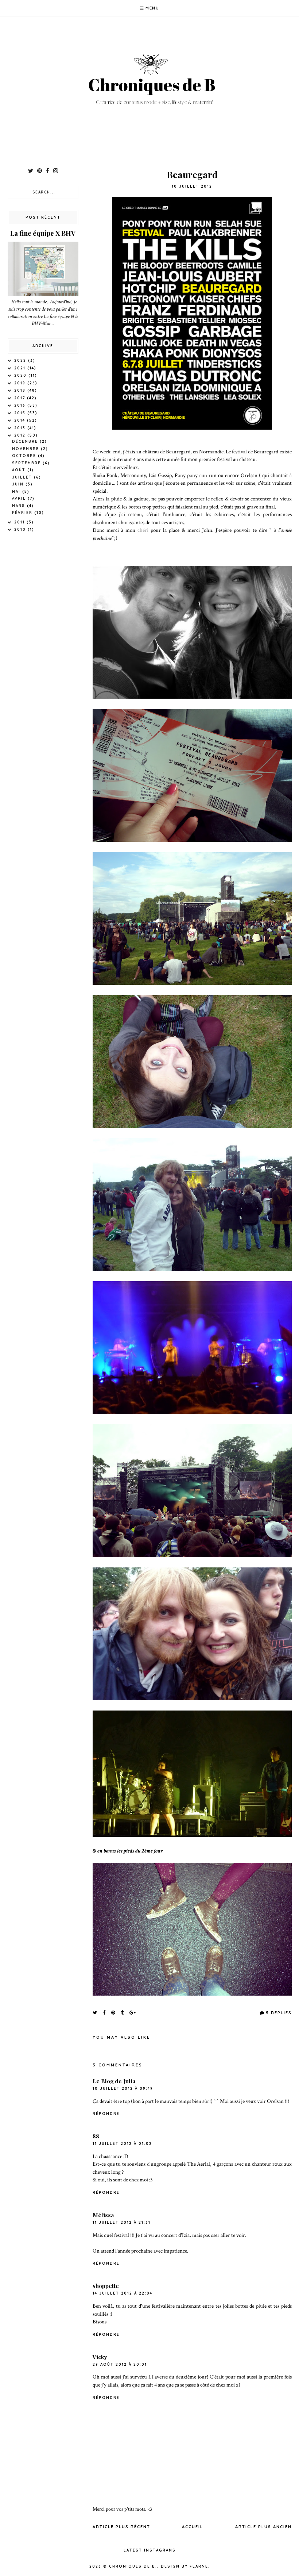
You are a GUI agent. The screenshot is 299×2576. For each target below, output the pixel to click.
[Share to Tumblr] (123, 2012)
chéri (143, 530)
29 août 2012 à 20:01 (120, 2364)
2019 (21, 383)
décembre (26, 442)
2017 (21, 398)
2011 (20, 522)
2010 (21, 529)
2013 (21, 428)
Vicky (100, 2357)
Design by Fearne (185, 2566)
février (23, 513)
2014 (21, 420)
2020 (21, 375)
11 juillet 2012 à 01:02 (122, 2144)
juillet (23, 477)
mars (20, 506)
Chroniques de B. (133, 2566)
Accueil (193, 2527)
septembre (27, 463)
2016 (21, 405)
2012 (21, 435)
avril (20, 498)
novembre (26, 449)
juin (19, 484)
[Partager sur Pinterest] (114, 2012)
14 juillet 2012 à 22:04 (123, 2293)
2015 (21, 413)
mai (17, 492)
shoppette (106, 2286)
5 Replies (279, 2013)
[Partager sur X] (95, 2012)
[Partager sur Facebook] (104, 2012)
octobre (25, 456)
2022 (21, 360)
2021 (21, 368)
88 (96, 2136)
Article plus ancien (263, 2527)
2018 (21, 390)
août (20, 470)
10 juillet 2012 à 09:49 (123, 2089)
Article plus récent (121, 2527)
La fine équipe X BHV (43, 233)
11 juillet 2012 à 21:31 (122, 2222)
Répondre (106, 2114)
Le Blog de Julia (114, 2081)
